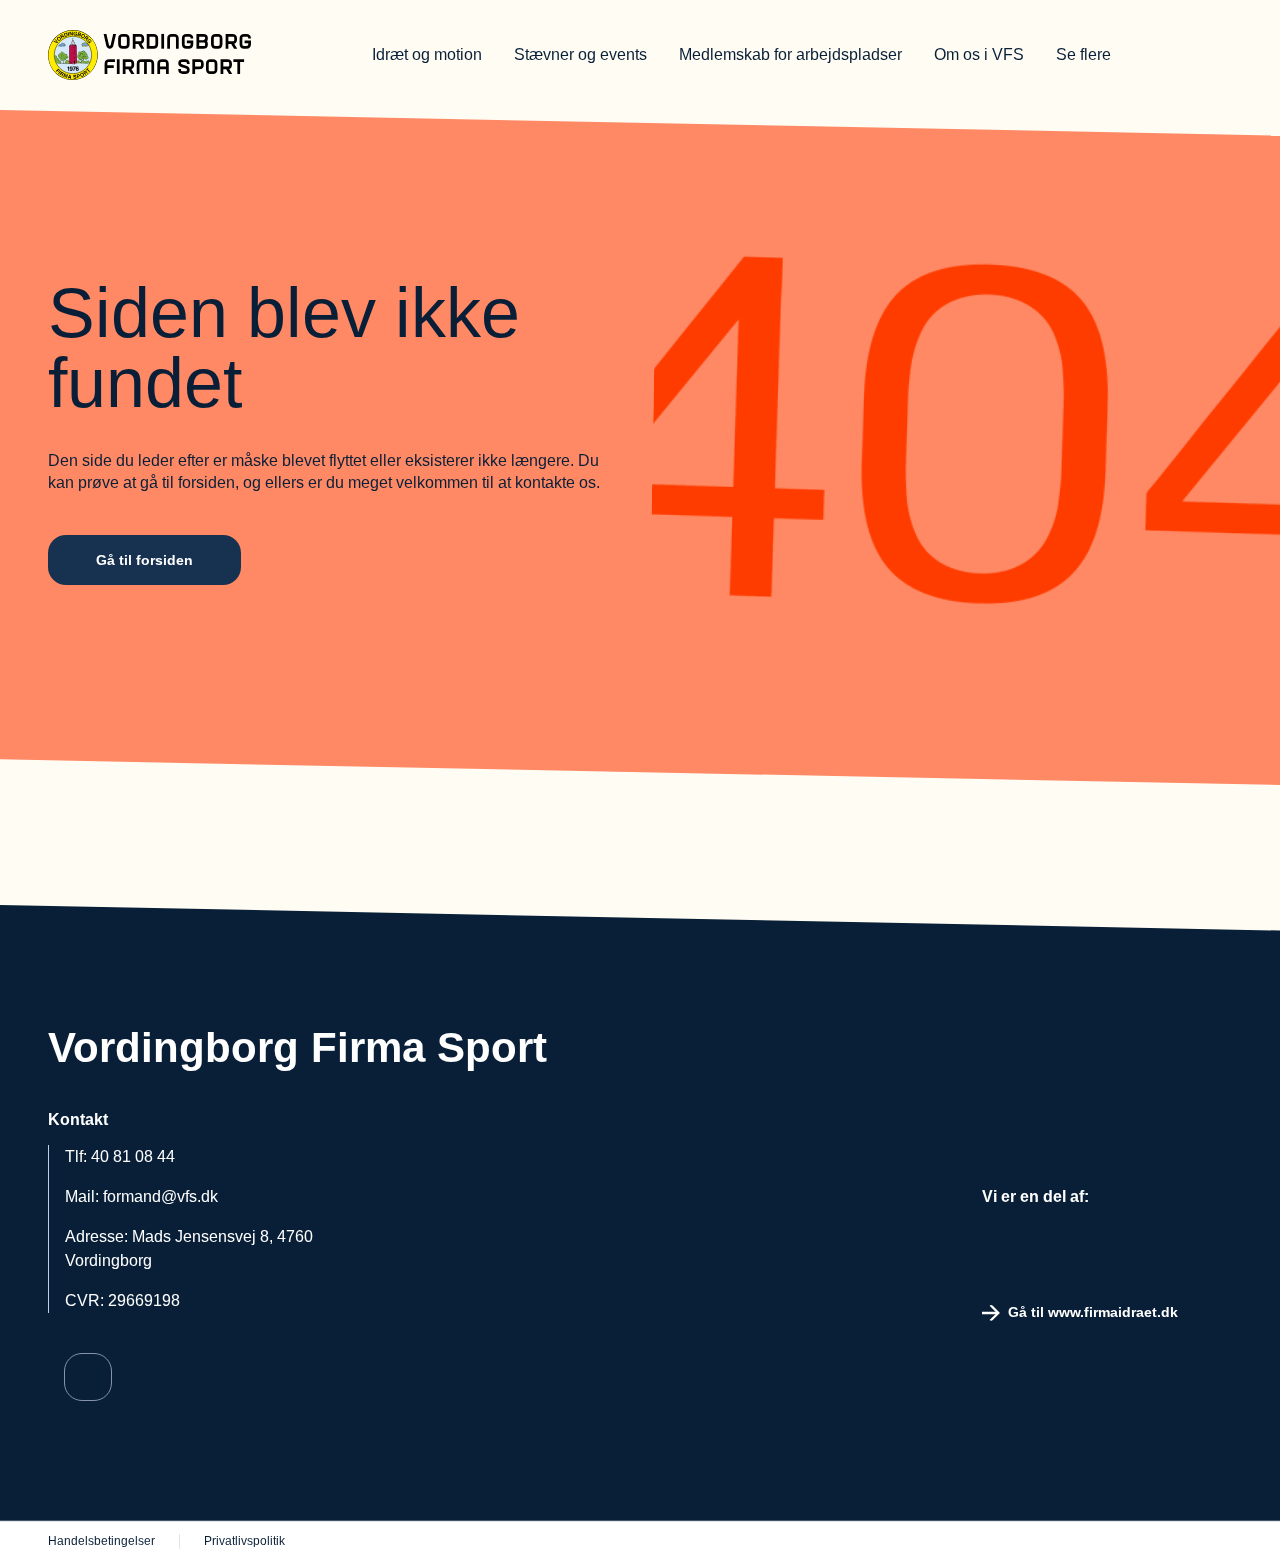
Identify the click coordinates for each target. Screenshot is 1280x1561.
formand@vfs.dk (160, 1196)
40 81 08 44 (133, 1156)
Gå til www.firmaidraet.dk (1093, 1312)
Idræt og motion (427, 54)
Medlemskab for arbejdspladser (790, 54)
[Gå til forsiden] (178, 55)
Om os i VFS (979, 54)
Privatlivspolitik (244, 1541)
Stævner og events (580, 54)
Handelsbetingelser (101, 1541)
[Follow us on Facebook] (88, 1377)
